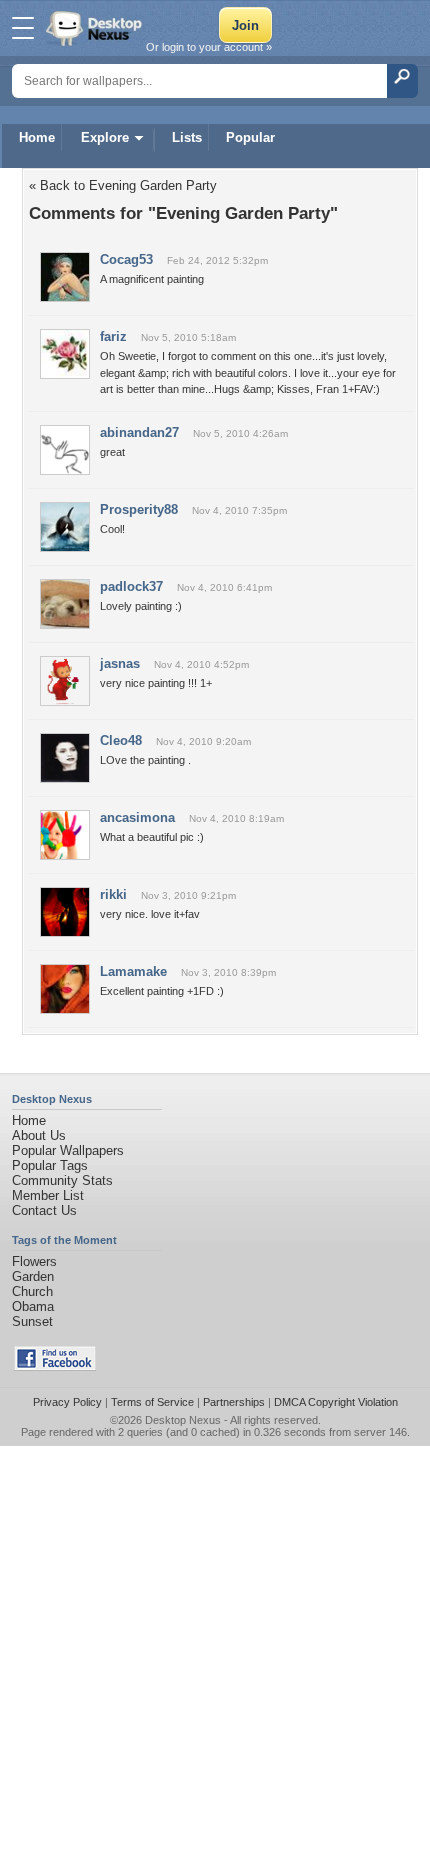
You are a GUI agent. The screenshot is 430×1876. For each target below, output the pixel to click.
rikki (113, 894)
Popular (250, 137)
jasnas (120, 663)
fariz (113, 336)
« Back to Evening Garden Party (123, 185)
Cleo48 (121, 740)
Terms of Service (152, 1402)
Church (32, 1291)
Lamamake (133, 971)
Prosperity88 (139, 509)
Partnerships (234, 1402)
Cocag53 (126, 259)
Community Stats (62, 1180)
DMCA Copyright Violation (336, 1402)
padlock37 (131, 586)
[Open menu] (23, 28)
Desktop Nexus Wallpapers (96, 28)
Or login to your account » (209, 47)
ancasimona (137, 817)
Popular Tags (50, 1165)
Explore (105, 137)
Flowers (34, 1261)
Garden (33, 1276)
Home (37, 137)
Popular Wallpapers (68, 1150)
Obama (33, 1306)
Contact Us (44, 1210)
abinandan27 (139, 432)
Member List (48, 1195)
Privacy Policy (67, 1402)
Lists (187, 137)
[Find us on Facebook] (55, 1366)
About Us (39, 1135)
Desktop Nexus (183, 1420)
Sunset (32, 1321)
